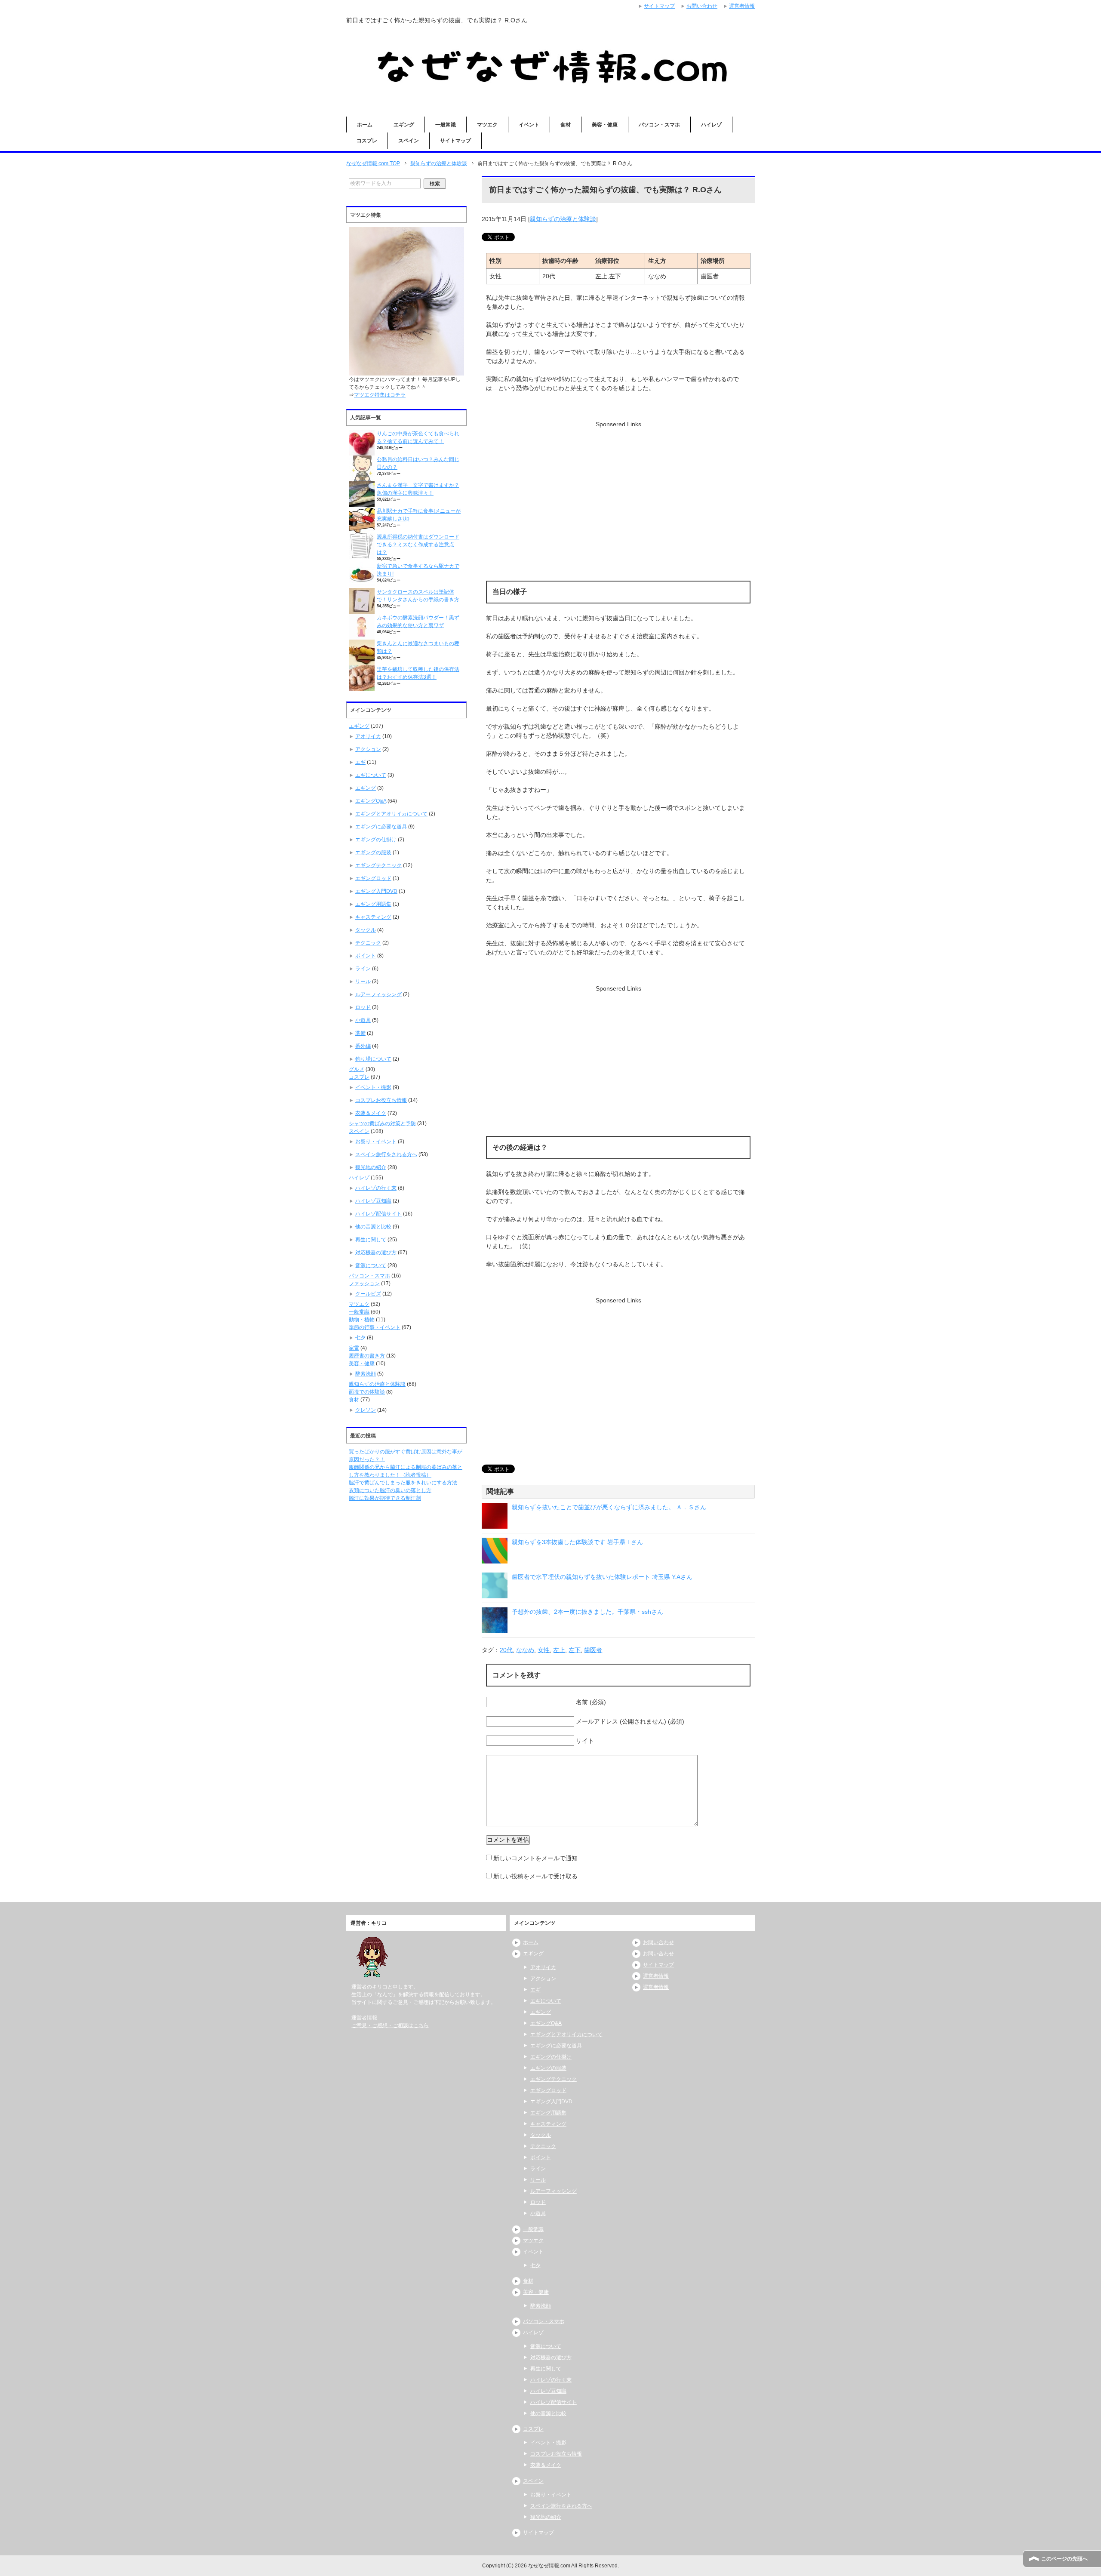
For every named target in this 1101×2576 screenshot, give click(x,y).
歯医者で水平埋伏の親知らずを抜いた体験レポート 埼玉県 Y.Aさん (602, 1577)
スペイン (409, 141)
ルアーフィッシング (378, 994)
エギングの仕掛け (376, 840)
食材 (566, 125)
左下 (575, 1650)
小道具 (363, 1020)
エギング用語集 (373, 904)
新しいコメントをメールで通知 (535, 1858)
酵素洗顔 (366, 1374)
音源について (371, 1265)
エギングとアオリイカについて (391, 814)
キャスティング (373, 917)
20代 (506, 1650)
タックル (366, 930)
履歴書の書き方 (367, 1356)
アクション (368, 749)
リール (363, 982)
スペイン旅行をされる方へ (386, 1154)
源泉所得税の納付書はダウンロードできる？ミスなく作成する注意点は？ (418, 545)
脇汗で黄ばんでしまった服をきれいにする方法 (403, 1483)
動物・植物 (362, 1320)
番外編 (363, 1046)
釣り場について (373, 1059)
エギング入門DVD (376, 891)
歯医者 (593, 1650)
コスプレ (367, 141)
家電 (354, 1348)
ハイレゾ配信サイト (378, 1214)
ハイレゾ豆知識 (373, 1201)
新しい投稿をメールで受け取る (535, 1876)
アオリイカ (368, 736)
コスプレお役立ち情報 (381, 1100)
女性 (544, 1650)
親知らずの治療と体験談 (563, 219)
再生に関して (371, 1240)
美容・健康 (605, 125)
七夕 (360, 1338)
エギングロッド (373, 878)
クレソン (366, 1410)
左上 (559, 1650)
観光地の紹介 (371, 1167)
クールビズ (368, 1294)
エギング (404, 125)
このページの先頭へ (1064, 2559)
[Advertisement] (618, 489)
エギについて (371, 775)
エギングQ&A (371, 801)
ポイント (366, 956)
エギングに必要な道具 (381, 827)
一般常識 (446, 125)
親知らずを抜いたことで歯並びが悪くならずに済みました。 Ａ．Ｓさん (609, 1507)
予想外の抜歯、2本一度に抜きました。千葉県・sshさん (587, 1612)
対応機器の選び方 (376, 1253)
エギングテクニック (378, 865)
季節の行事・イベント (375, 1327)
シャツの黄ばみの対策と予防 (382, 1123)
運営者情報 (364, 2018)
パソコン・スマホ (659, 125)
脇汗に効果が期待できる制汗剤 (385, 1498)
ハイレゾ (711, 125)
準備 (360, 1033)
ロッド (363, 1007)
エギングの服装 (373, 853)
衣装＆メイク (371, 1113)
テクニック (368, 943)
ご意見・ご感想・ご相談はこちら (390, 2025)
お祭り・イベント (376, 1142)
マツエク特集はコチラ (380, 395)
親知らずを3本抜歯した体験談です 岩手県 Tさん (577, 1542)
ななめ (525, 1650)
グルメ (357, 1069)
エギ (360, 762)
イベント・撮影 (373, 1087)
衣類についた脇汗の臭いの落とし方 (390, 1490)
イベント (529, 125)
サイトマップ (455, 141)
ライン (363, 969)
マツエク (487, 125)
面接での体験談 (367, 1392)
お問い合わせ (658, 1942)
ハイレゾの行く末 (376, 1188)
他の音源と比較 (373, 1227)
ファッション (364, 1283)
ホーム (365, 125)
